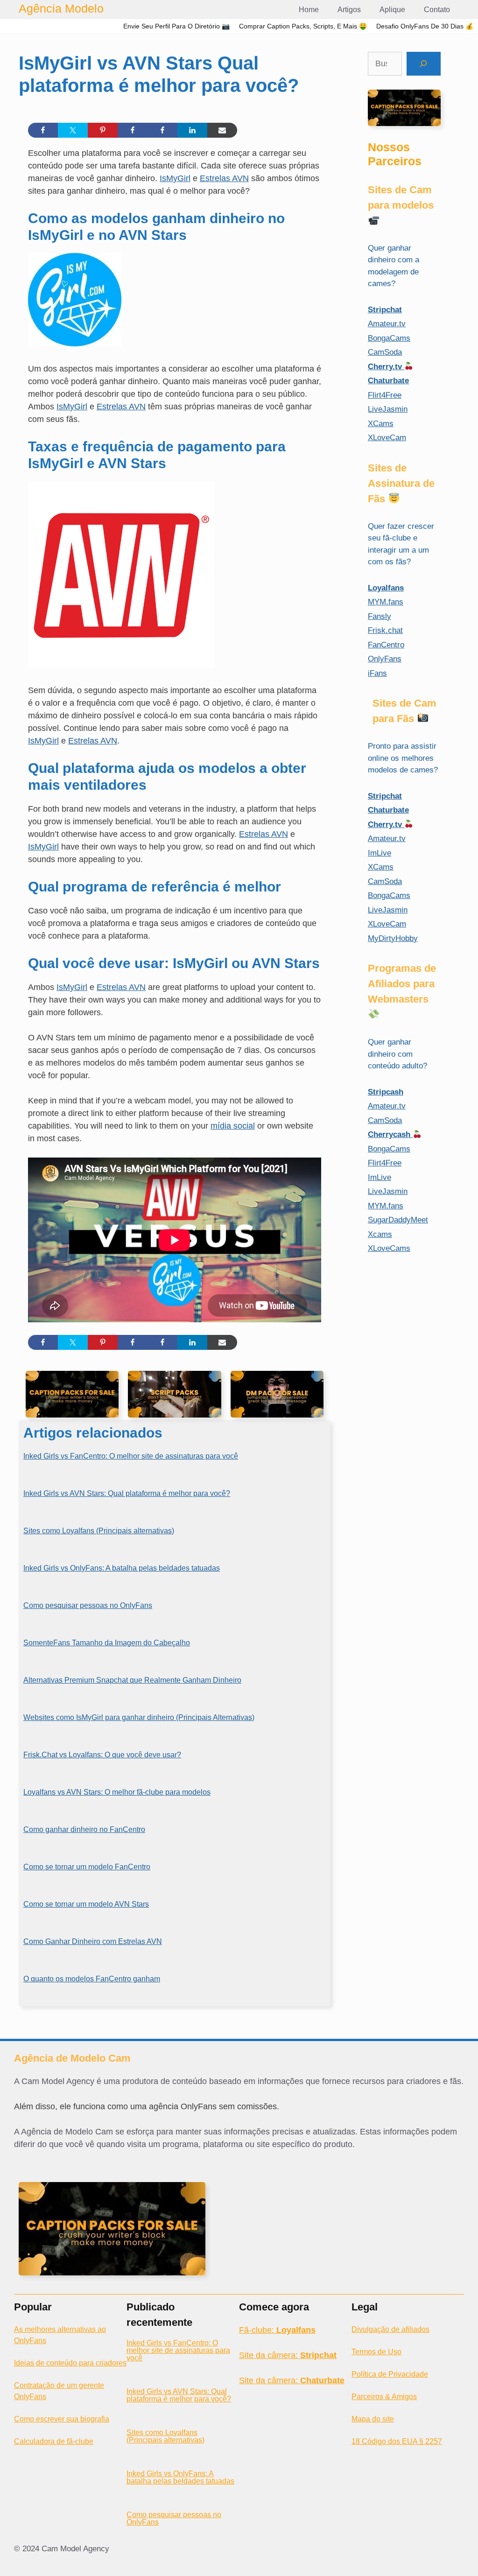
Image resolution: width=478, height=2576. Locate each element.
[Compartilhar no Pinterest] (103, 130)
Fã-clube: (277, 2330)
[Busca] (424, 64)
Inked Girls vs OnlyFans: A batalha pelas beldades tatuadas (122, 1568)
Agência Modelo (61, 8)
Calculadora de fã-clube (54, 2441)
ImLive (380, 853)
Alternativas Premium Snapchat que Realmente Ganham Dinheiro (132, 1680)
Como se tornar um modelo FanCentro (87, 1867)
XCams (381, 424)
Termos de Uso (376, 2352)
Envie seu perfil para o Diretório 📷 (176, 26)
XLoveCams (389, 1248)
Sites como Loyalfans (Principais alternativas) (99, 1531)
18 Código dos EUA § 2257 (397, 2441)
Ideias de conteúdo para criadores (70, 2363)
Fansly (380, 616)
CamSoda (385, 352)
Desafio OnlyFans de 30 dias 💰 (425, 26)
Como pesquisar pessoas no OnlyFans (88, 1605)
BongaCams (389, 338)
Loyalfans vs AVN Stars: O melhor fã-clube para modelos (117, 1792)
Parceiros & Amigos (384, 2397)
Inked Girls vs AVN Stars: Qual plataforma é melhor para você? (127, 1493)
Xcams (380, 1234)
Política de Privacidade (390, 2374)
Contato (437, 10)
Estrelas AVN (224, 178)
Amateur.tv (387, 324)
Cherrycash (390, 1134)
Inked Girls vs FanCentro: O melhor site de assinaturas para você (131, 1456)
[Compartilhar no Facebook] (43, 130)
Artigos (349, 10)
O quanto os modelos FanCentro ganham (92, 1979)
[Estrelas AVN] (121, 665)
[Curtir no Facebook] (133, 130)
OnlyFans (385, 659)
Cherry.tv (386, 367)
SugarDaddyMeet (398, 1220)
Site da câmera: (288, 2355)
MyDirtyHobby (393, 938)
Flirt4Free (385, 395)
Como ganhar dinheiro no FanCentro (84, 1829)
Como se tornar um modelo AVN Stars (86, 1904)
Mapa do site (373, 2419)
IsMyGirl (175, 178)
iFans (377, 673)
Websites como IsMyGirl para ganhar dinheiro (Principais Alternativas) (139, 1717)
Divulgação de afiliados (390, 2329)
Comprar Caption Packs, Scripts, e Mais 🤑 (303, 26)
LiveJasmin (388, 409)
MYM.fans (386, 602)
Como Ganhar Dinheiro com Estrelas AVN (93, 1941)
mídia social (233, 1126)
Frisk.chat (385, 630)
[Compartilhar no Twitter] (73, 130)
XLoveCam (387, 438)
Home (309, 10)
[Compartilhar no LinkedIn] (192, 130)
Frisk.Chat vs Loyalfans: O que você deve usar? (102, 1755)
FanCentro (386, 645)
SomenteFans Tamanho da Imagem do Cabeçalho (107, 1643)
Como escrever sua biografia (62, 2419)
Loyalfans (386, 588)
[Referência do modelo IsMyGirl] (75, 344)
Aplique (392, 10)
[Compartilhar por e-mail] (222, 130)
